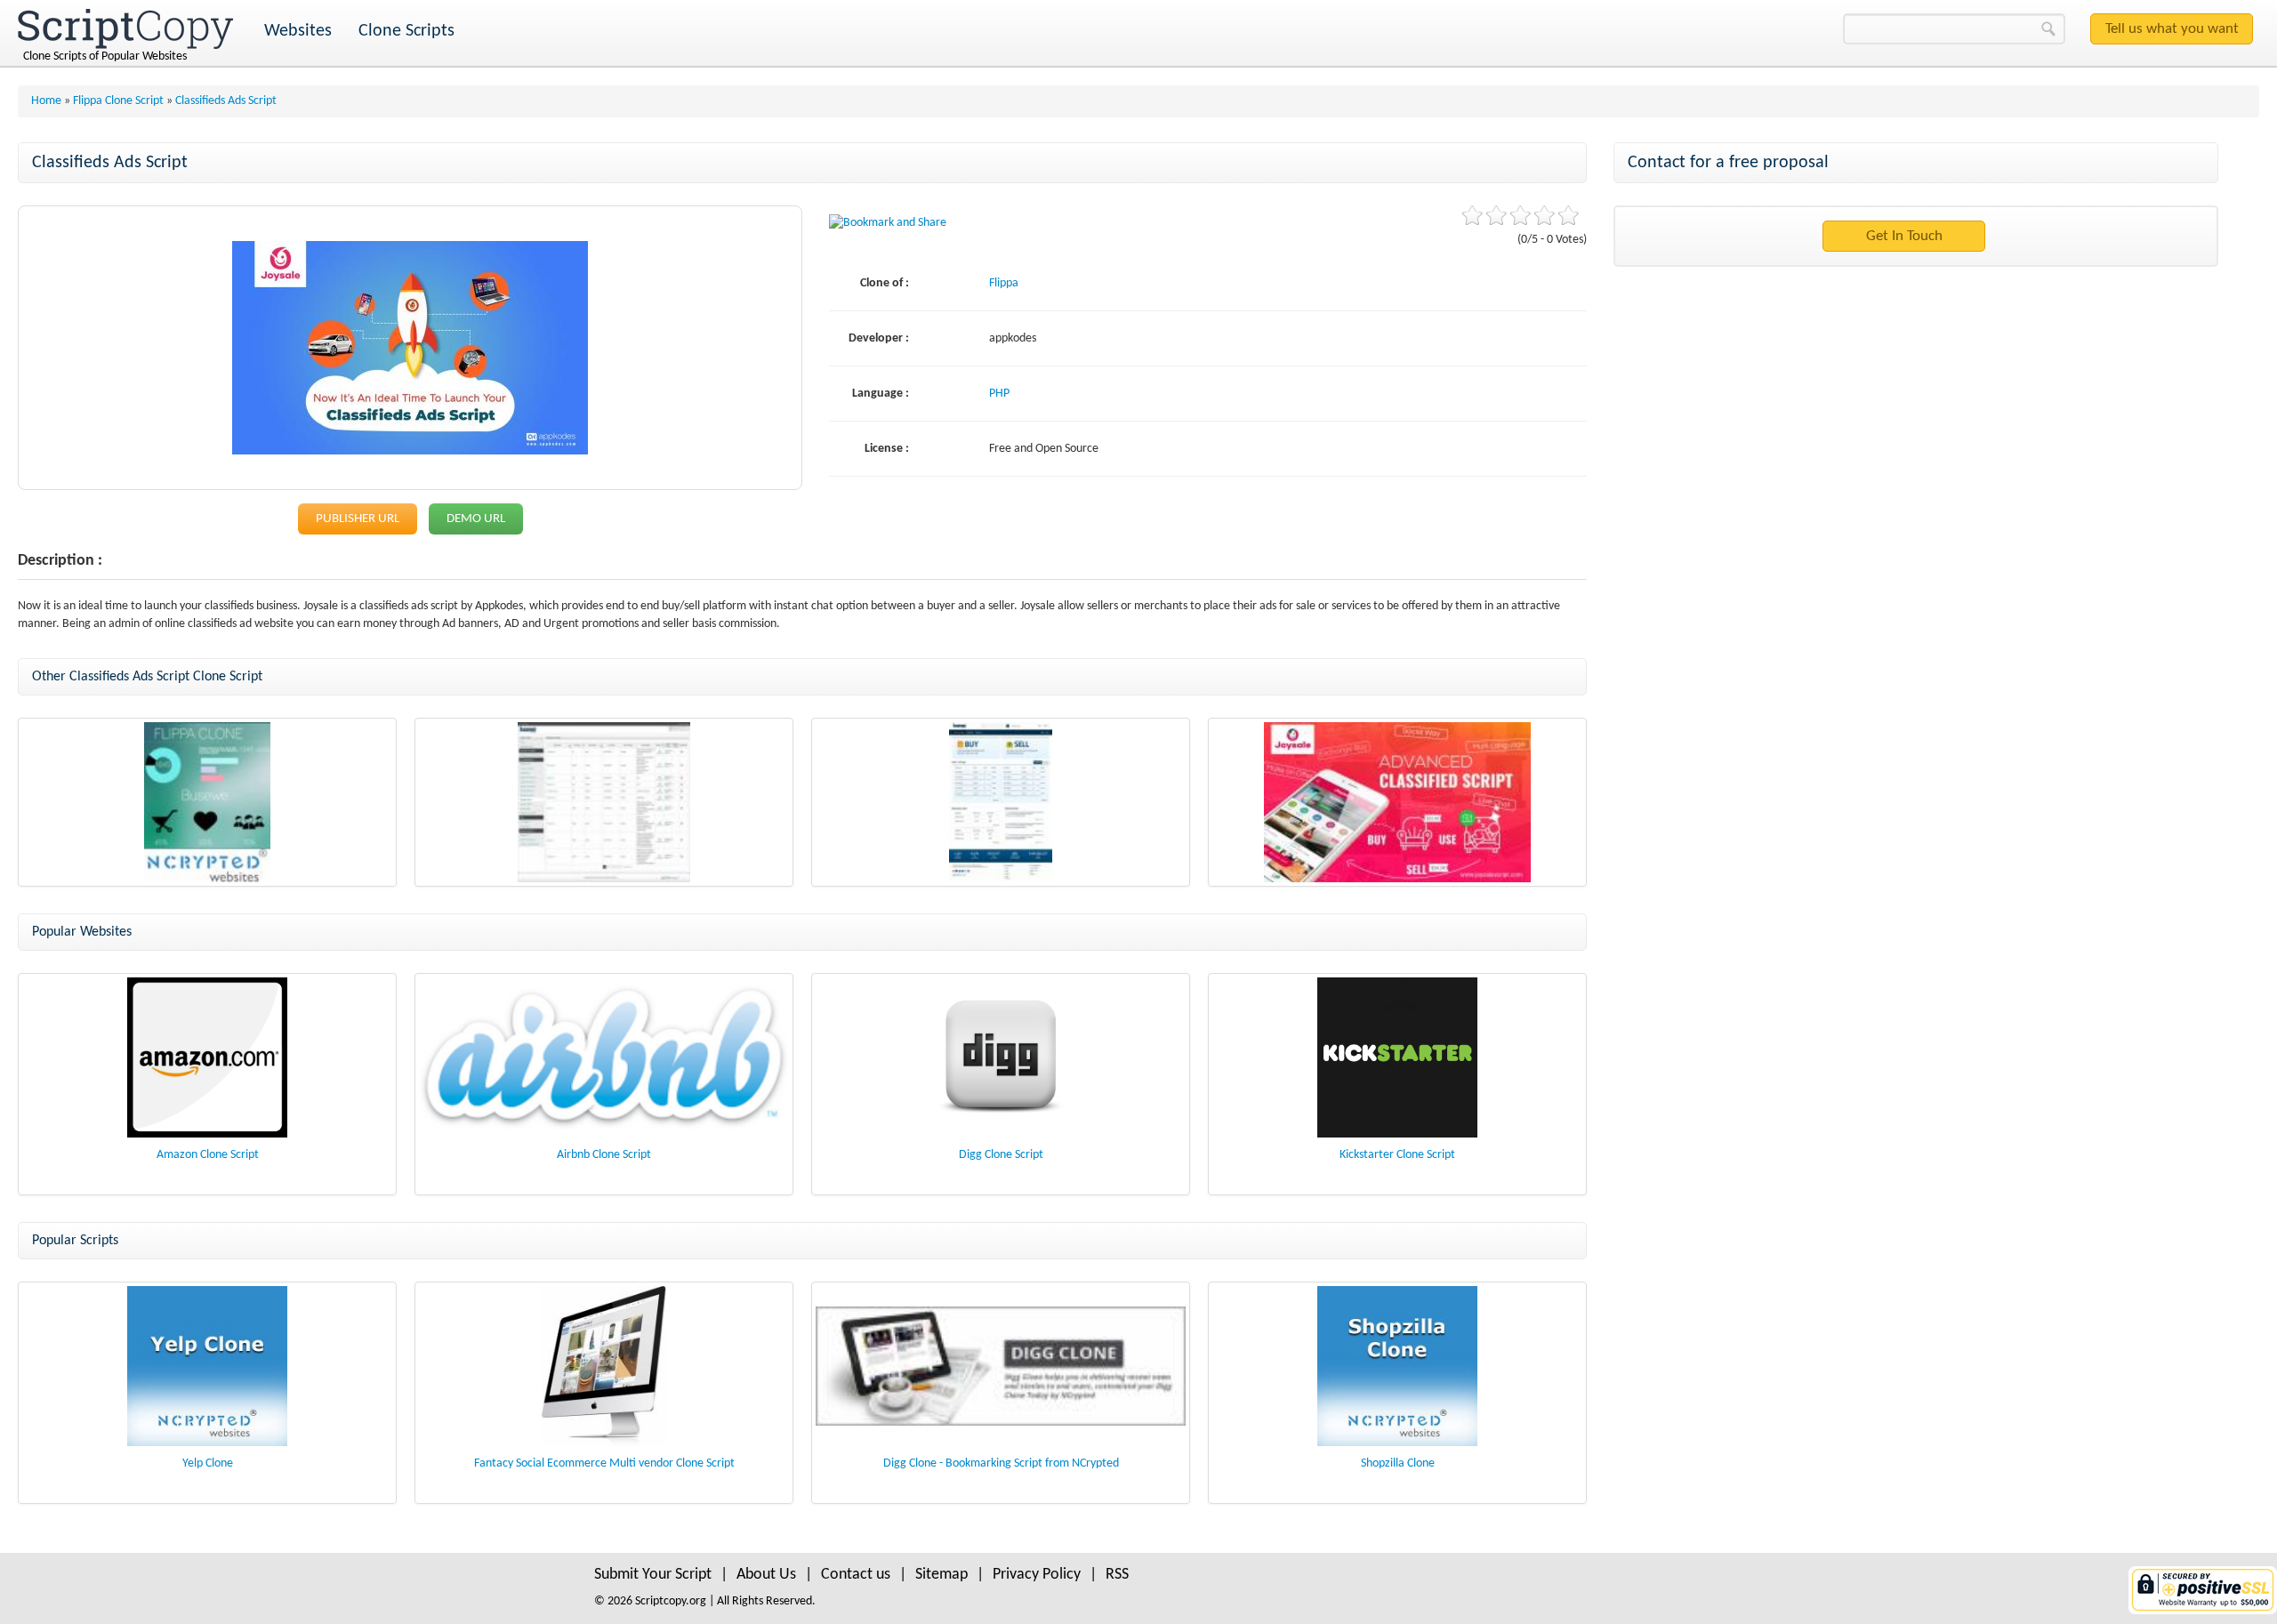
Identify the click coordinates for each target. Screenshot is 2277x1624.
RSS (1117, 1575)
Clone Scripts (406, 31)
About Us (766, 1575)
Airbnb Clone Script (604, 1155)
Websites (298, 31)
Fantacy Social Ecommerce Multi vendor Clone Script (604, 1463)
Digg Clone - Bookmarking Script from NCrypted (1001, 1463)
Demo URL (476, 519)
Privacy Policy (1037, 1575)
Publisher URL (358, 519)
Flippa (1004, 283)
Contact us (856, 1575)
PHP (999, 394)
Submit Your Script (653, 1575)
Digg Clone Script (1001, 1155)
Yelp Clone (208, 1463)
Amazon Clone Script (208, 1155)
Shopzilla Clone (1398, 1463)
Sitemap (941, 1575)
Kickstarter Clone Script (1397, 1155)
